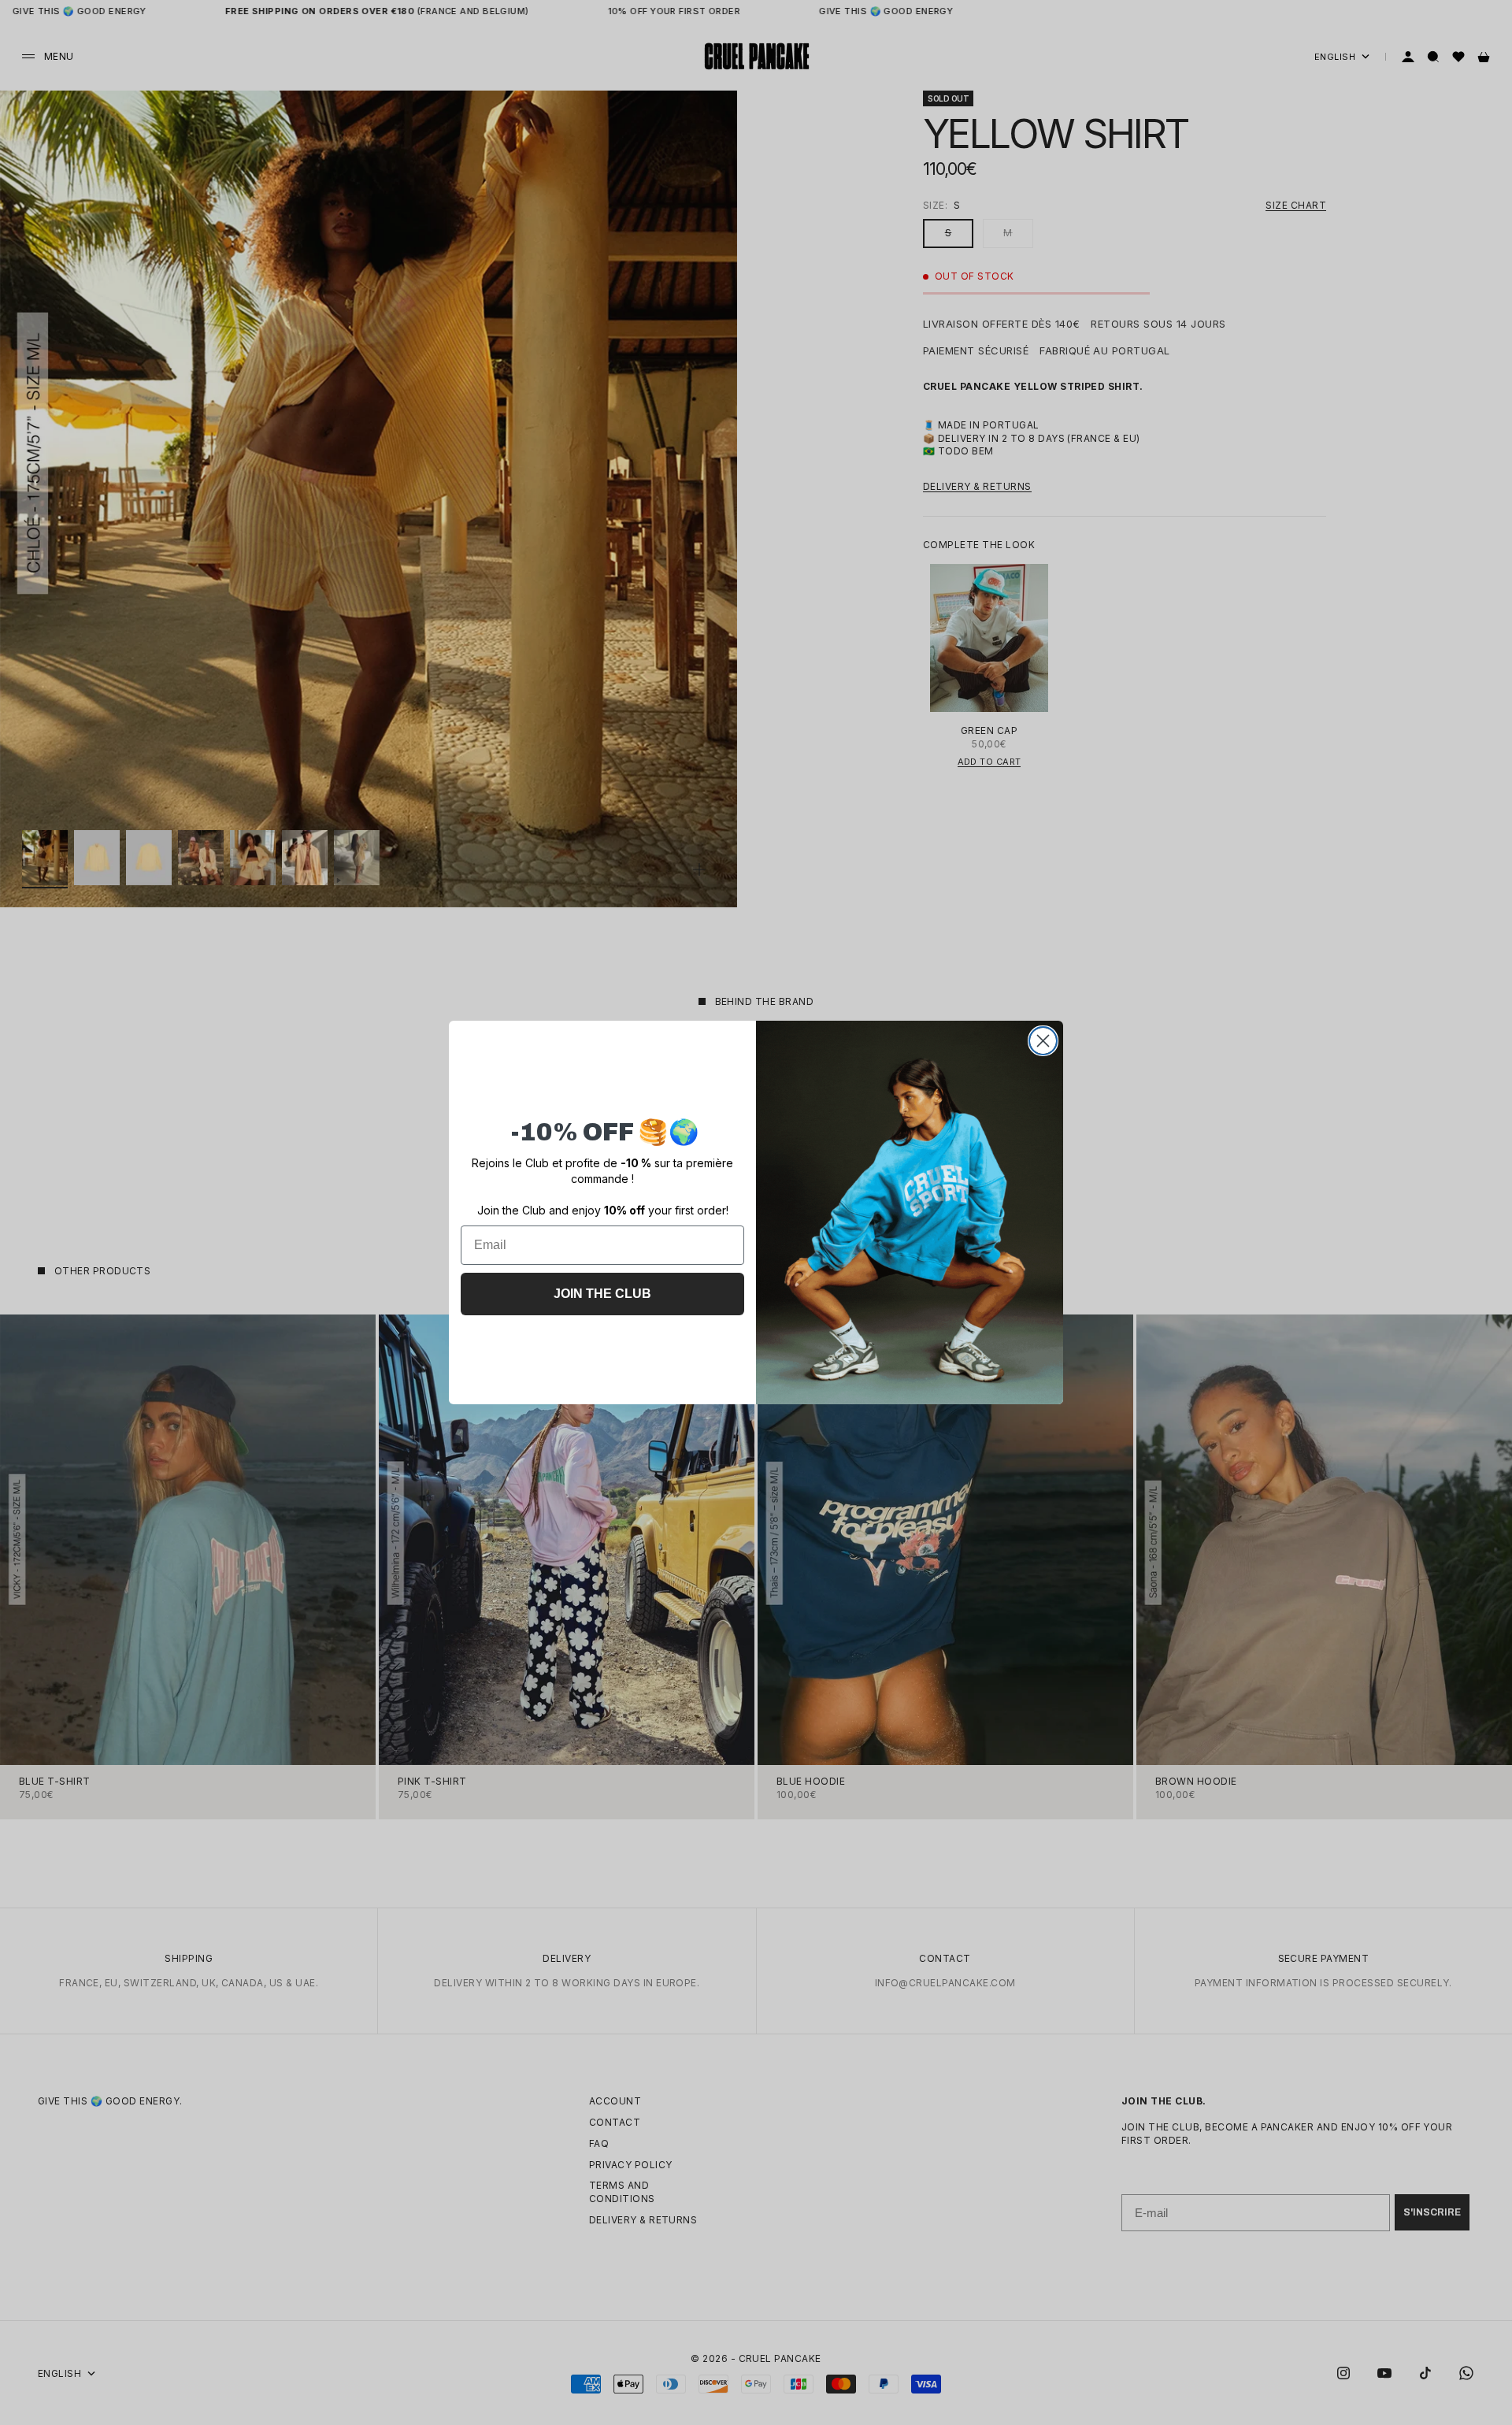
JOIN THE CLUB (602, 1294)
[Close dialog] (1043, 1041)
